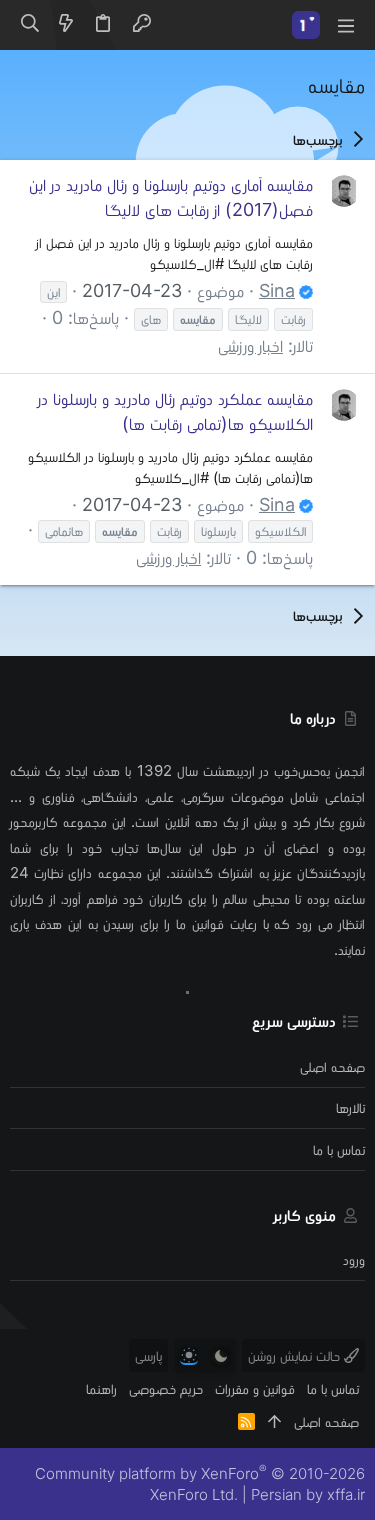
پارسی (148, 1355)
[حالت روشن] (189, 1356)
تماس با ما (339, 1149)
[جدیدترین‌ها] (66, 25)
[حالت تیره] (221, 1356)
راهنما (101, 1388)
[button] (345, 25)
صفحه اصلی (332, 1066)
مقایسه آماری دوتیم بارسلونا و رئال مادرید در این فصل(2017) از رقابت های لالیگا (171, 197)
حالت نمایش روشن (296, 1355)
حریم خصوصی (166, 1388)
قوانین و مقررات (255, 1388)
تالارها (350, 1107)
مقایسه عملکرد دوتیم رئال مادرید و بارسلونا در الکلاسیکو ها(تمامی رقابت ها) (175, 411)
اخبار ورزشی (250, 345)
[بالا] (274, 1421)
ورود (354, 1259)
